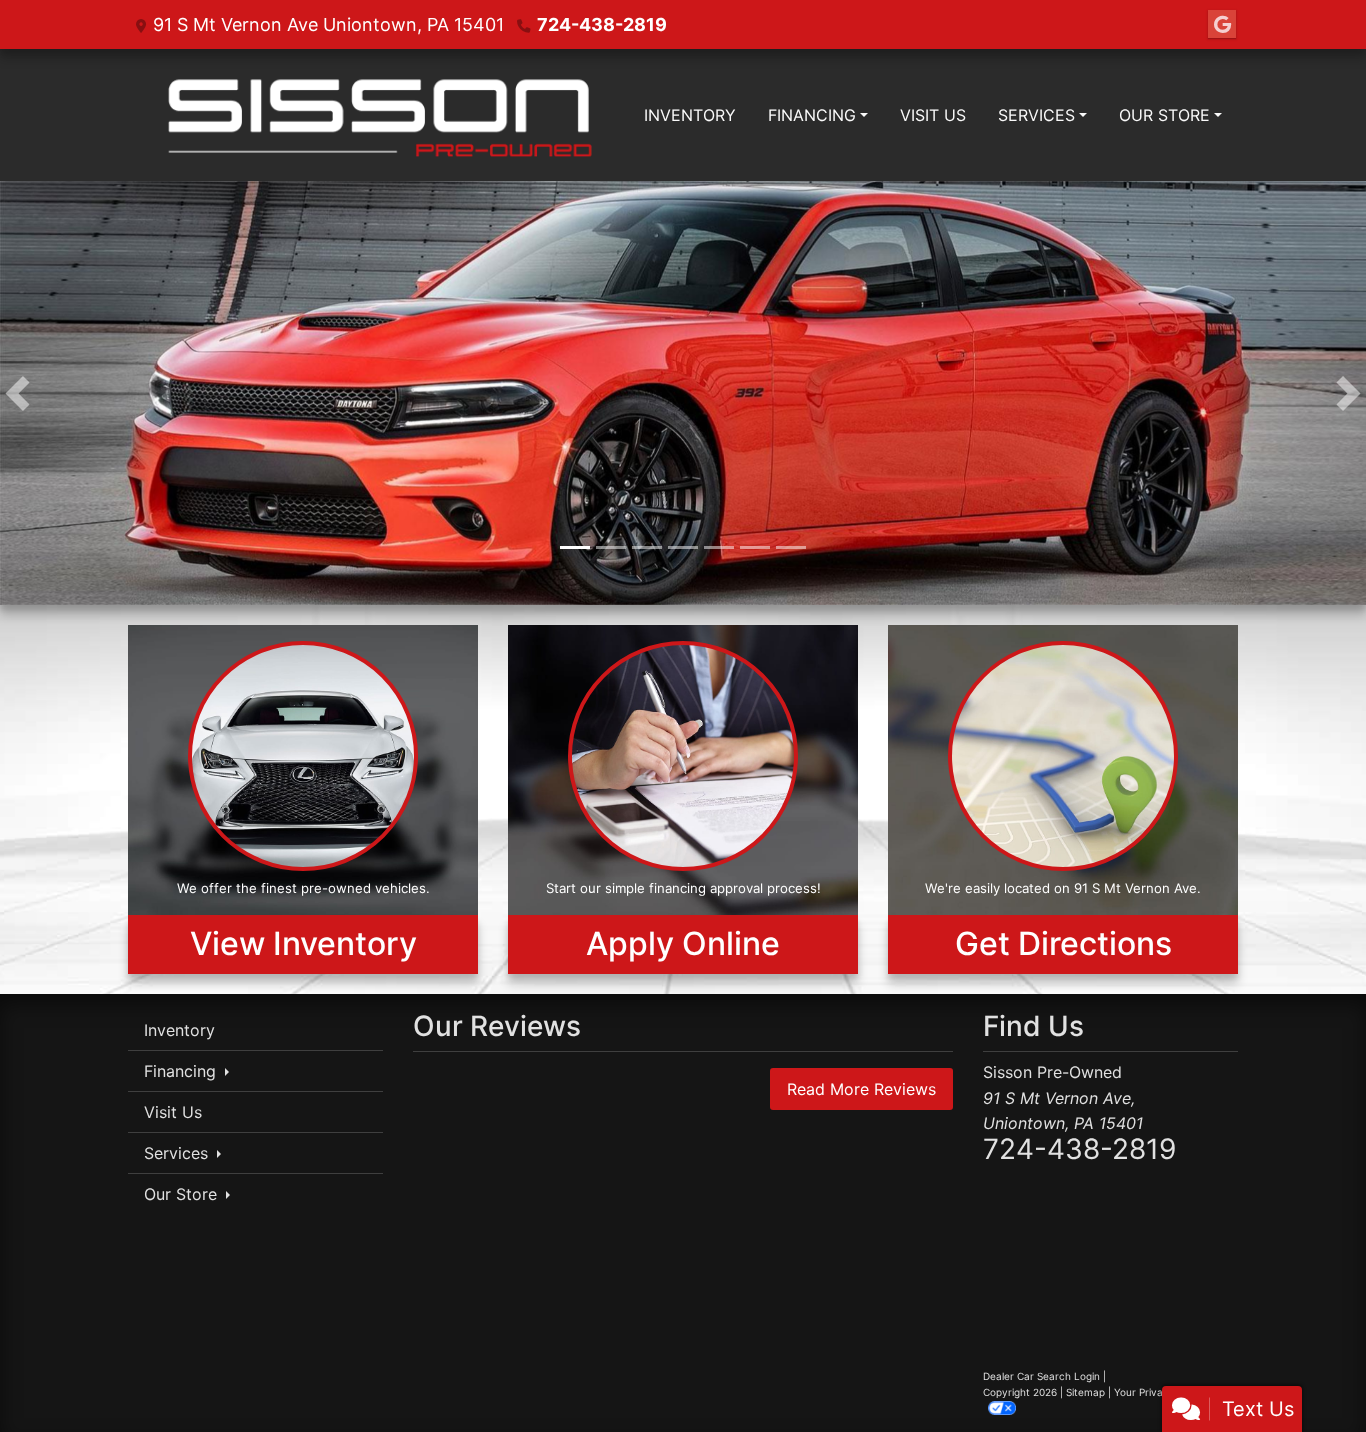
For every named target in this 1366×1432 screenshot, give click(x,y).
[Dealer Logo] (378, 115)
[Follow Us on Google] (1222, 24)
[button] (17, 394)
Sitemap (1085, 1394)
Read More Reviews (861, 1091)
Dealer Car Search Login (1041, 1378)
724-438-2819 (602, 24)
